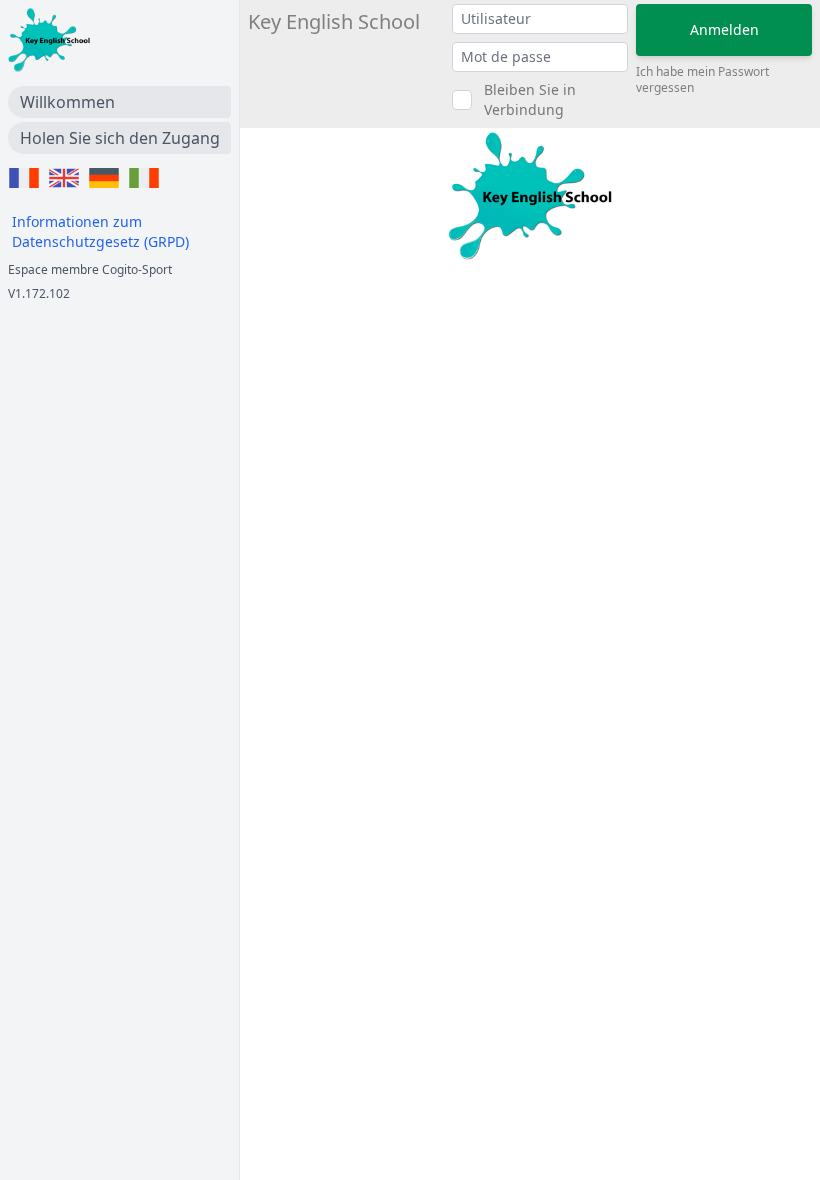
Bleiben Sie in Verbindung (530, 99)
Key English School (334, 21)
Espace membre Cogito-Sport (90, 269)
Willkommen (67, 102)
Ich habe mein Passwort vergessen (702, 80)
